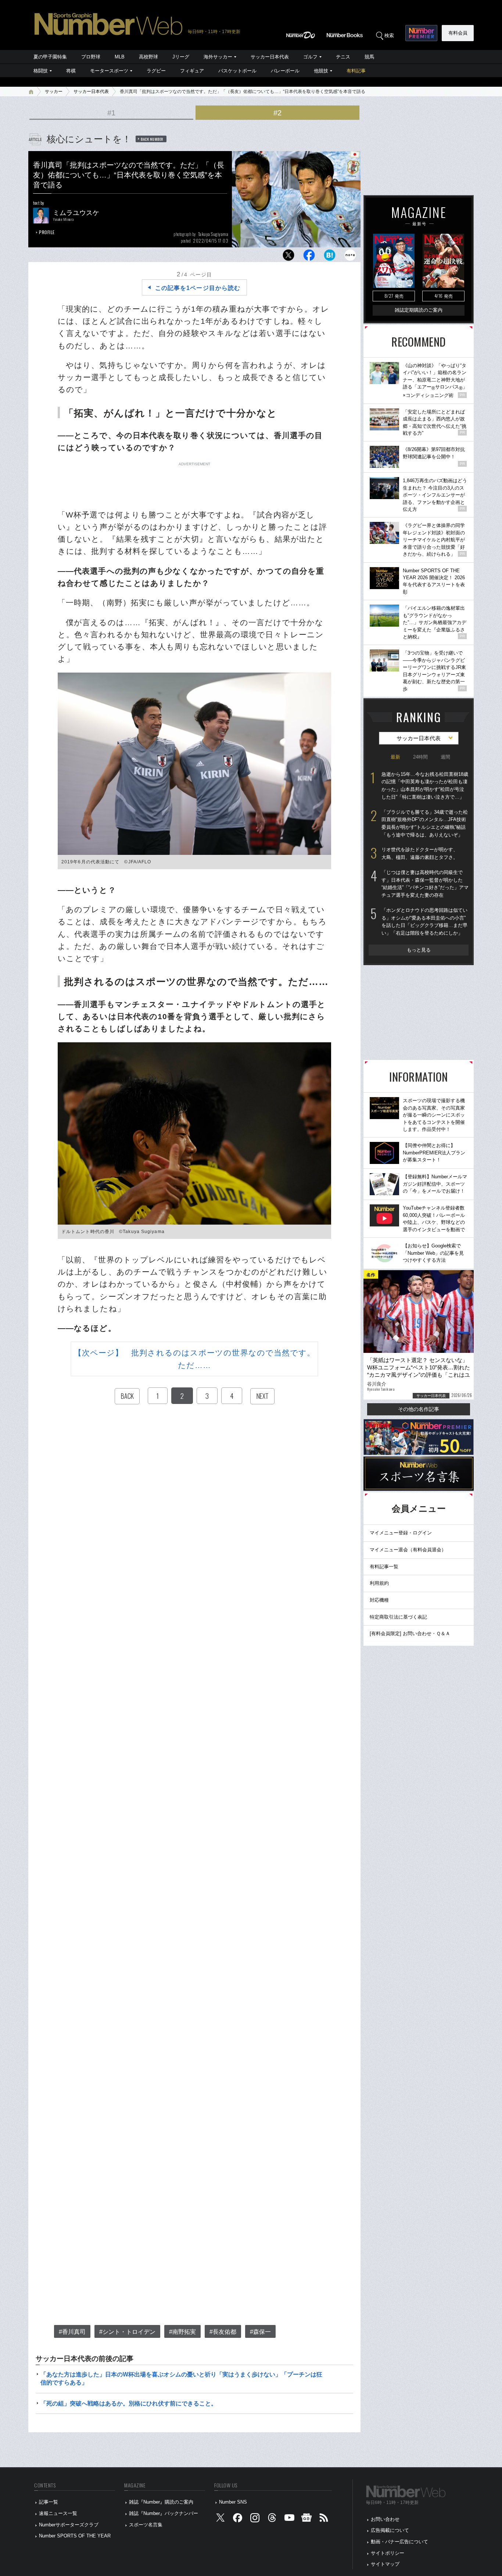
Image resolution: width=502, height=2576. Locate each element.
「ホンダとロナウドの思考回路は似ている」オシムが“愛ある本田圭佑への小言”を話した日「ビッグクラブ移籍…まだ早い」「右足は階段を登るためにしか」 (424, 922)
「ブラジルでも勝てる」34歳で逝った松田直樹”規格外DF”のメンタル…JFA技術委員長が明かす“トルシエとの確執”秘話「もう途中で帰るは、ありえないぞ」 (425, 823)
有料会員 (458, 33)
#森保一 (260, 2332)
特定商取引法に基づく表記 (398, 1617)
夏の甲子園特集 (50, 57)
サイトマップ (385, 2564)
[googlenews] (306, 2519)
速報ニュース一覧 (58, 2513)
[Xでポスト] (288, 257)
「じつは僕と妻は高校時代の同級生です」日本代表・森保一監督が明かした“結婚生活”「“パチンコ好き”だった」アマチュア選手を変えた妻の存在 (425, 884)
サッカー (54, 92)
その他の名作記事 (419, 1409)
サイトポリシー (388, 2553)
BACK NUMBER (152, 139)
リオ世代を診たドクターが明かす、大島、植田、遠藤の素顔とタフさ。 (420, 853)
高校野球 (148, 57)
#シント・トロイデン (127, 2332)
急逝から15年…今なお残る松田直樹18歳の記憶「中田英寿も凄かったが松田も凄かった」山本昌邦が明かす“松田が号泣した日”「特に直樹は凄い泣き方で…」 (425, 786)
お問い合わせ (385, 2519)
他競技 (321, 71)
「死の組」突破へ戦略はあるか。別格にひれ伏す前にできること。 (129, 2403)
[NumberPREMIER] (421, 33)
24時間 (420, 757)
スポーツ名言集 (146, 2525)
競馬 (369, 57)
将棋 (71, 71)
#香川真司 (72, 2332)
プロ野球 (91, 57)
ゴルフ (310, 57)
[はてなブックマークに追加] (330, 257)
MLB (120, 57)
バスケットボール (237, 71)
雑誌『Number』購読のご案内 (161, 2502)
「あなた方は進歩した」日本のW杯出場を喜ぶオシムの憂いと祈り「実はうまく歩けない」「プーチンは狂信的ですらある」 (181, 2378)
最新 (395, 757)
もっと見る (419, 950)
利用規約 (379, 1583)
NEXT (262, 1396)
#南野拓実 (182, 2332)
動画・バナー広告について (399, 2542)
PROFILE (47, 232)
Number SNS (233, 2502)
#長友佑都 (223, 2332)
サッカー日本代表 (270, 57)
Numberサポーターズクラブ (69, 2525)
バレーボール (285, 71)
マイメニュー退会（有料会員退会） (408, 1550)
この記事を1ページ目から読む (198, 288)
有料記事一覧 (384, 1567)
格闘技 (41, 71)
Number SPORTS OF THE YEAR (75, 2536)
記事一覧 (49, 2502)
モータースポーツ (109, 71)
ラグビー (156, 71)
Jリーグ (181, 57)
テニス (343, 57)
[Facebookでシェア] (309, 257)
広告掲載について (390, 2530)
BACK (127, 1396)
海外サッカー (218, 57)
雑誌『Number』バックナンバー (164, 2513)
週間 (445, 757)
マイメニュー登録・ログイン (401, 1533)
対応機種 (379, 1600)
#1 (111, 113)
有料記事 (356, 71)
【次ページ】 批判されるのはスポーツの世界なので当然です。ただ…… (195, 1359)
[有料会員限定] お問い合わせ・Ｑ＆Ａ (410, 1633)
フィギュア (192, 71)
